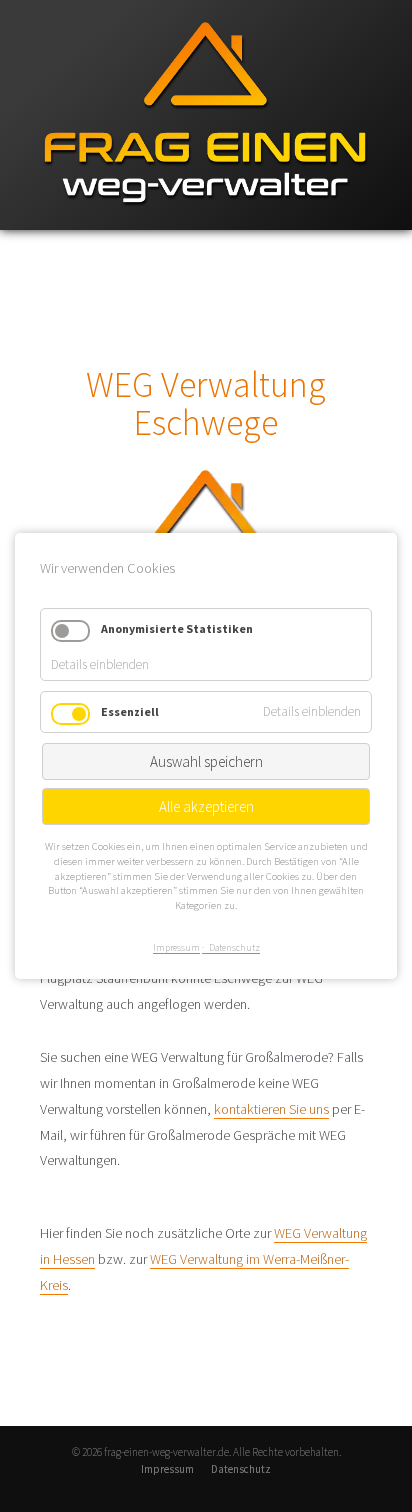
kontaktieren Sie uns (271, 1109)
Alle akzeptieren (206, 807)
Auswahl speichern (206, 762)
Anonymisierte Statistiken (177, 628)
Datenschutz (241, 1469)
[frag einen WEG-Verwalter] (206, 225)
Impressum (167, 1469)
